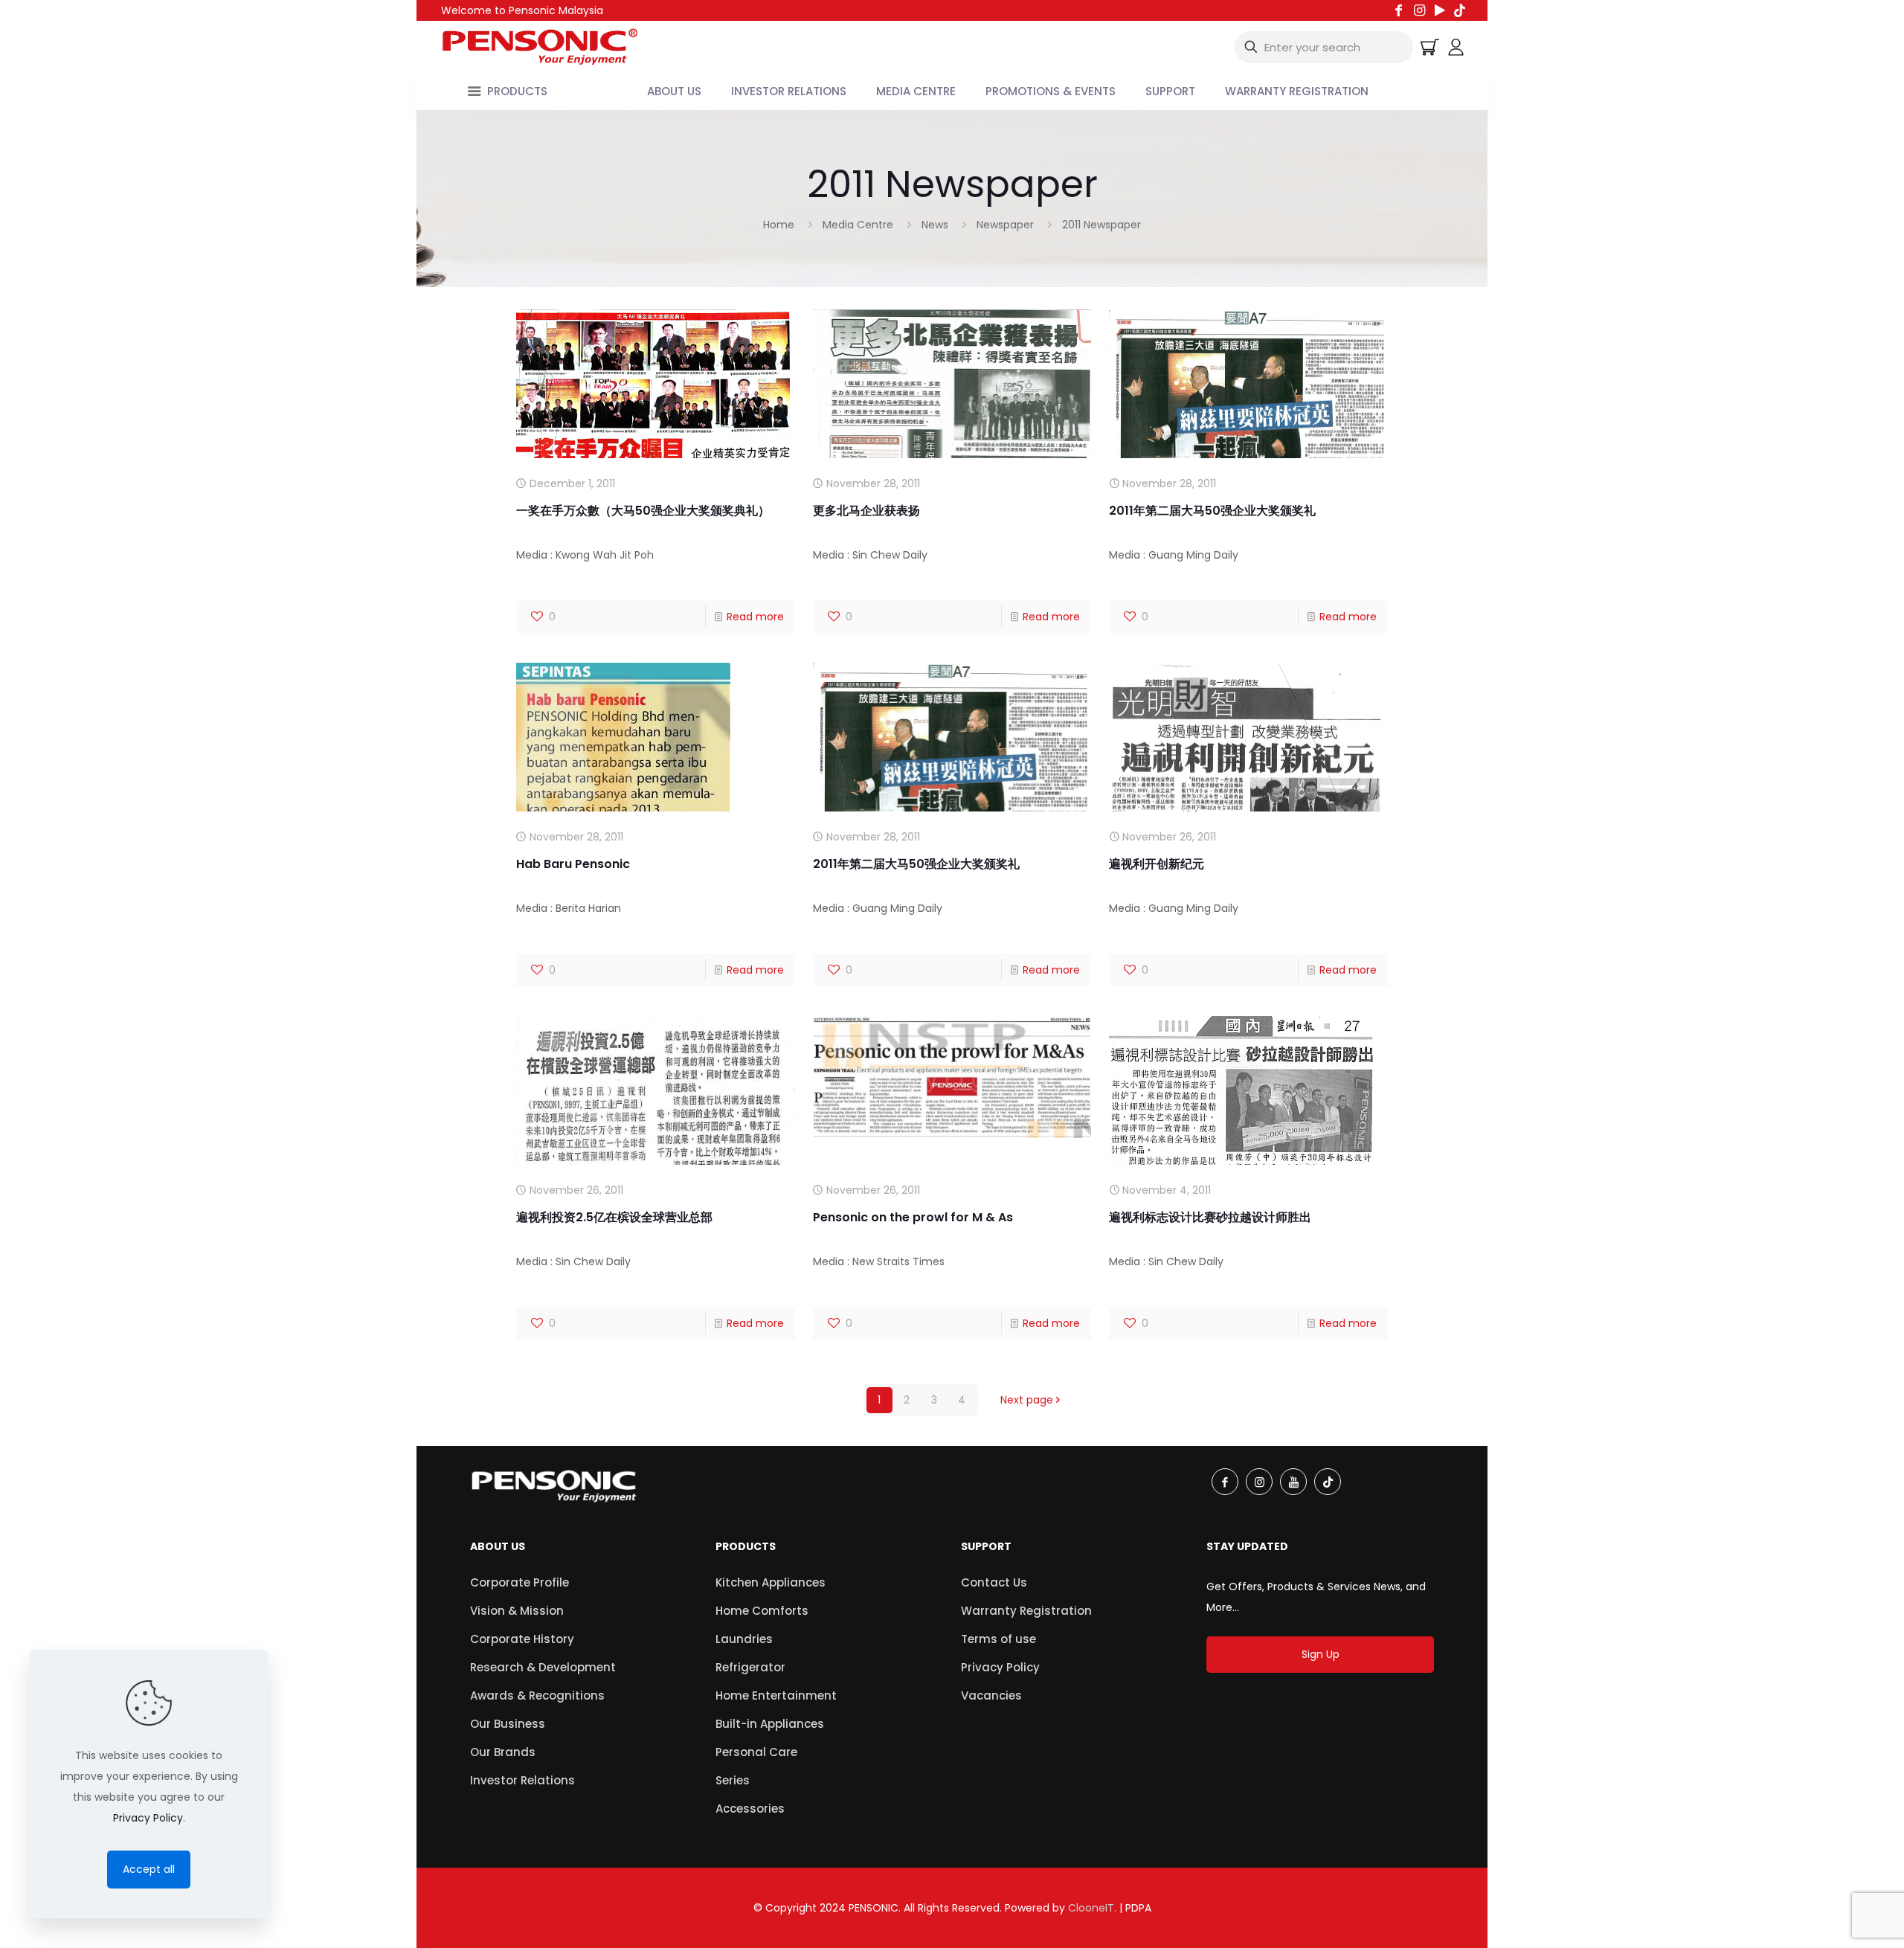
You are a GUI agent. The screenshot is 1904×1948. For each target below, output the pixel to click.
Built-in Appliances (770, 1724)
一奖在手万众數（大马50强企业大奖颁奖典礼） (643, 511)
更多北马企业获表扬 (866, 511)
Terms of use (998, 1639)
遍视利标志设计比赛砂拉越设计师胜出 (1210, 1217)
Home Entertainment (776, 1695)
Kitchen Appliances (771, 1582)
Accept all (149, 1869)
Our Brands (503, 1752)
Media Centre (858, 225)
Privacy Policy (1000, 1667)
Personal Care (756, 1752)
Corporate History (522, 1639)
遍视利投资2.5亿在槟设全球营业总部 (614, 1217)
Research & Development (543, 1667)
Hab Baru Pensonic (573, 864)
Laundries (744, 1639)
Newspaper (1005, 225)
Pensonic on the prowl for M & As (913, 1217)
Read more (755, 617)
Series (733, 1780)
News (935, 225)
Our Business (508, 1724)
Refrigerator (750, 1667)
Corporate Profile (520, 1582)
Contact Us (994, 1582)
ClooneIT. (1092, 1908)
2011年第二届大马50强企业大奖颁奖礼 (1212, 511)
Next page (1027, 1400)
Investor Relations (522, 1780)
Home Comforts (762, 1611)
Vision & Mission (517, 1611)
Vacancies (991, 1695)
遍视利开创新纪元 (1157, 864)
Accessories (750, 1809)
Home (779, 225)
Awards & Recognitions (537, 1695)
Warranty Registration (1026, 1611)
